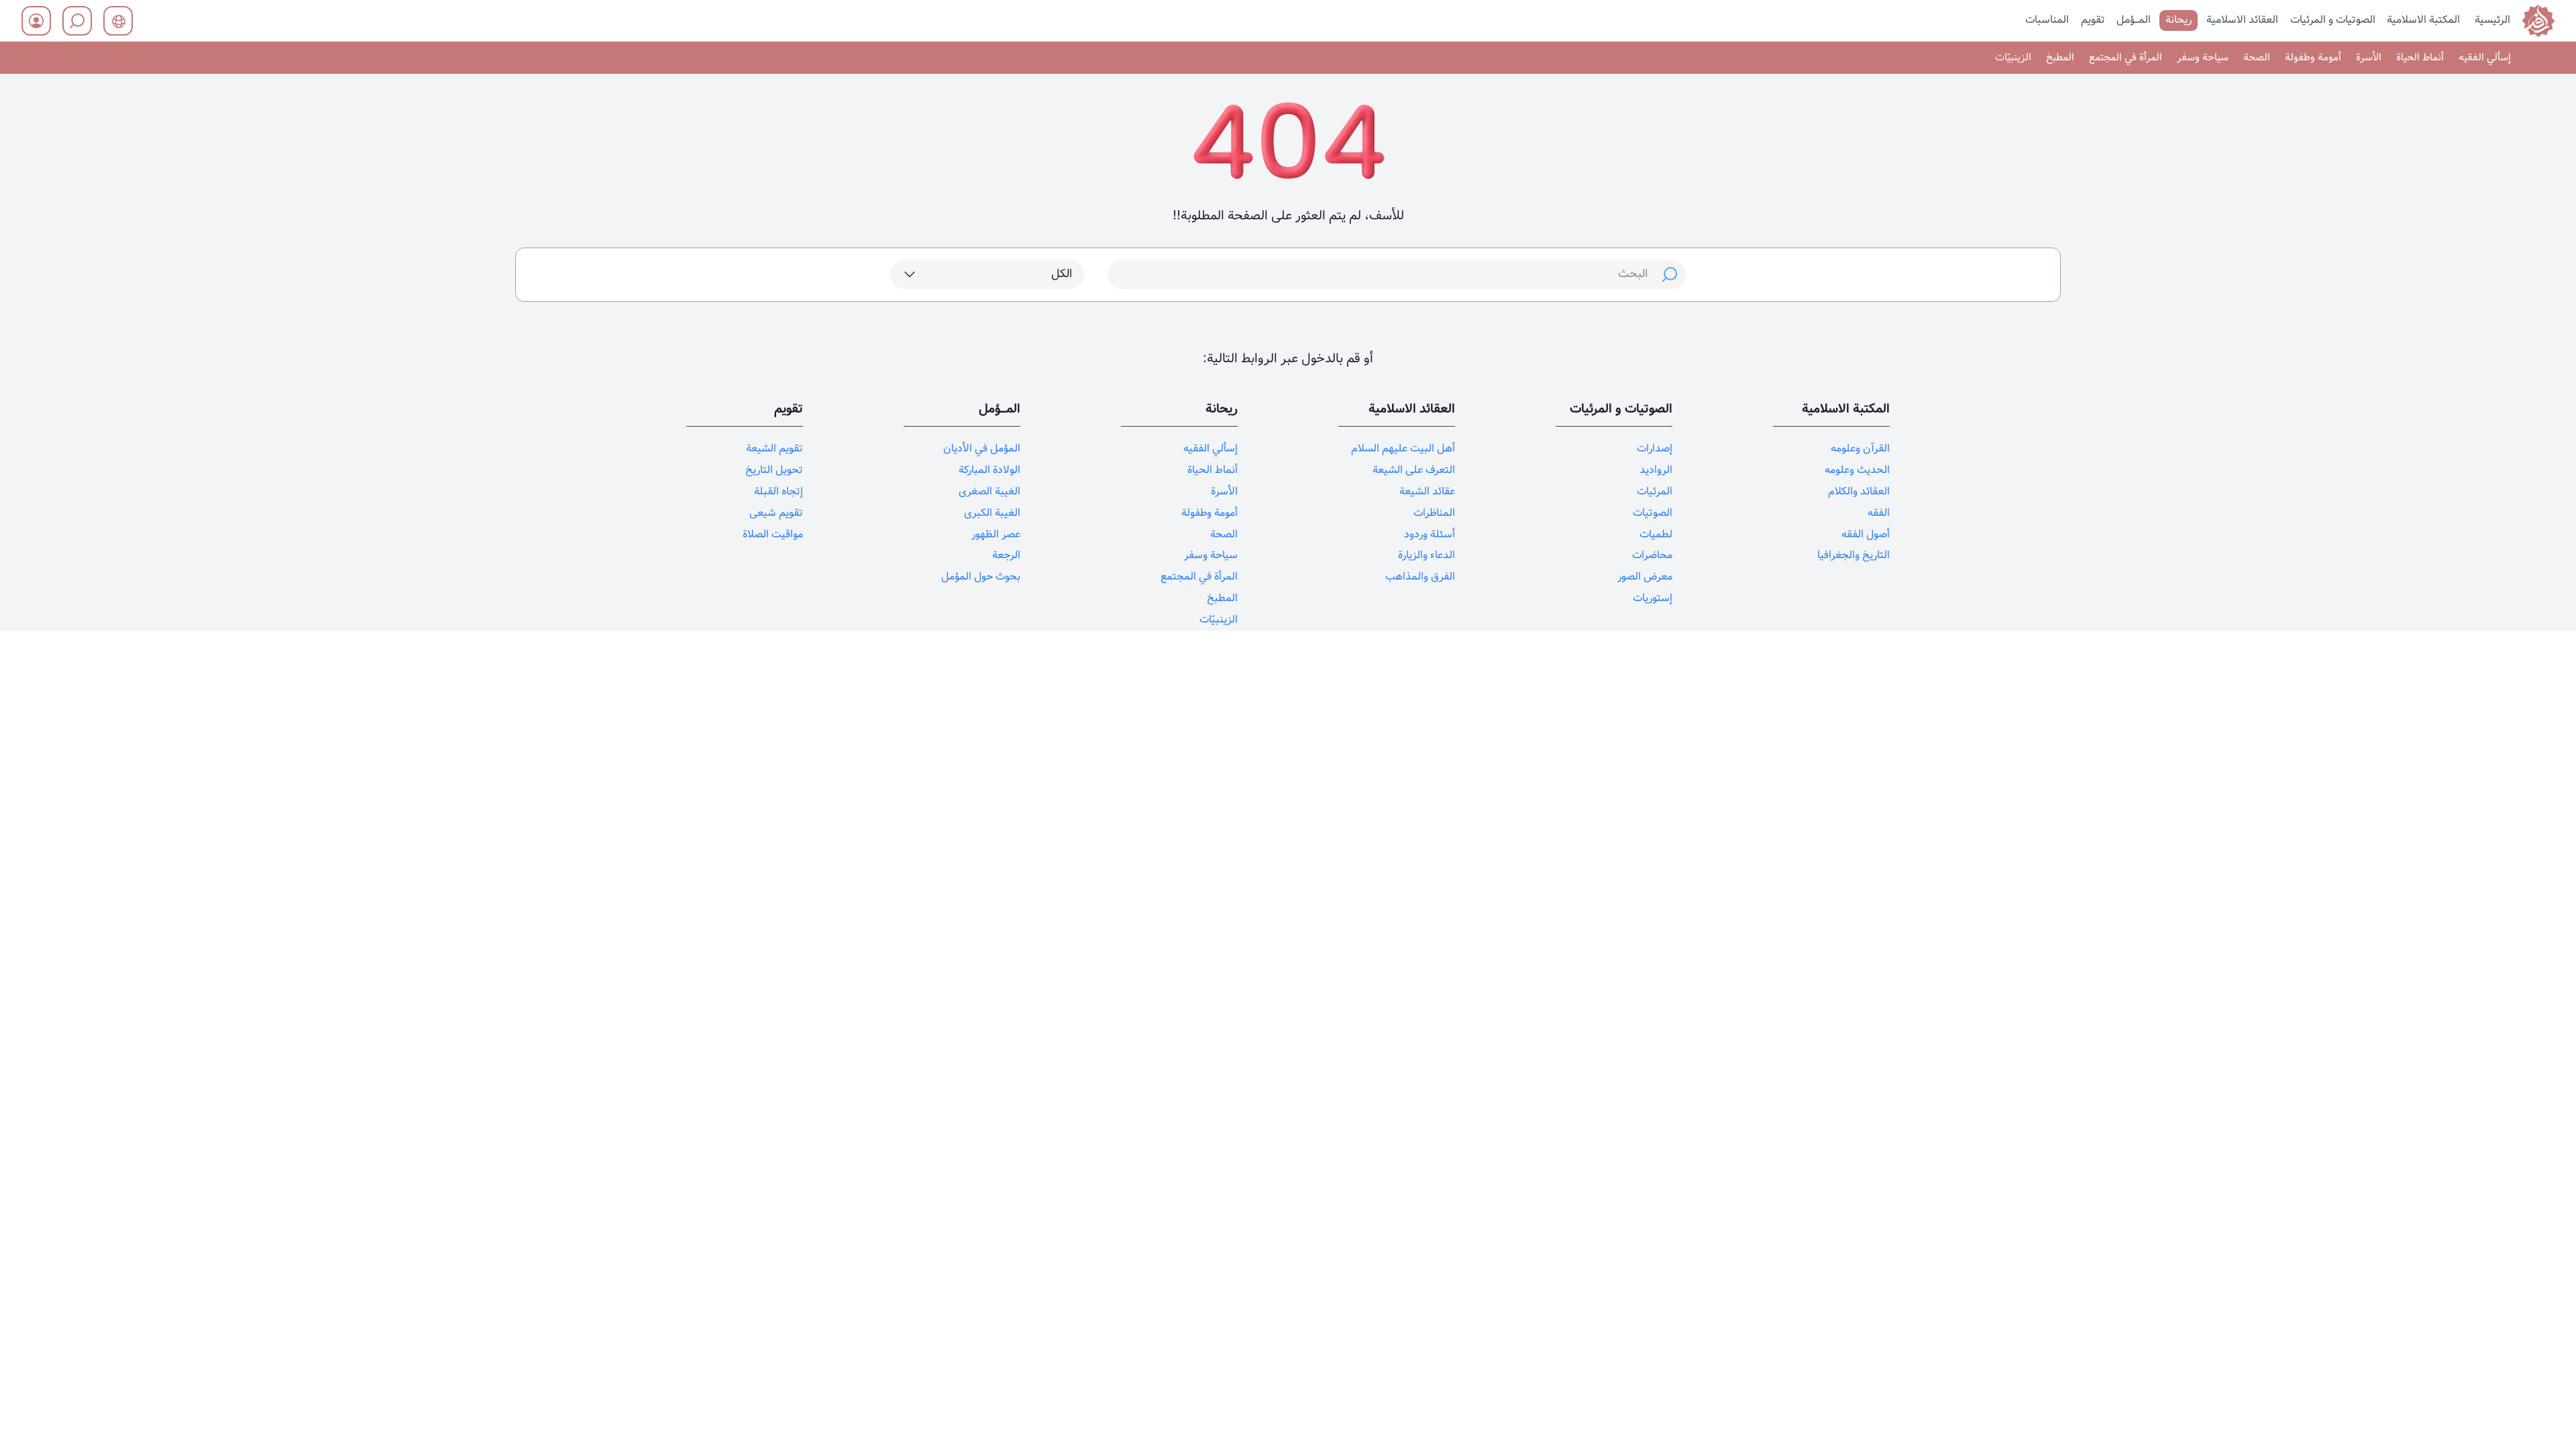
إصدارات (1655, 448)
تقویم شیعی (776, 513)
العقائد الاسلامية (2242, 20)
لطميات (1656, 534)
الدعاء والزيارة (1427, 555)
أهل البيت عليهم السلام (1403, 448)
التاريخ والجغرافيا (1854, 555)
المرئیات (1655, 491)
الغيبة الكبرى (992, 513)
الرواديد (1656, 470)
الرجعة (1006, 555)
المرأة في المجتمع (2126, 58)
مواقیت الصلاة (773, 534)
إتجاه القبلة (779, 491)
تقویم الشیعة (774, 448)
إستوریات (1653, 598)
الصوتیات (1653, 513)
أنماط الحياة (2420, 58)
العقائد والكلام (1859, 491)
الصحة (2257, 58)
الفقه (1879, 513)
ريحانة (2179, 20)
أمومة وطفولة (2313, 58)
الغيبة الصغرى (989, 491)
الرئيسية (2492, 20)
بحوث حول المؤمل (981, 577)
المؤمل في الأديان (982, 448)
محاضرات (1652, 555)
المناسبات (2047, 20)
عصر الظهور (996, 534)
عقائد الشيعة (1427, 491)
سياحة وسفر (2203, 58)
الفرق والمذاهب (1420, 577)
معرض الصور (1645, 577)
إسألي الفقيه (2485, 58)
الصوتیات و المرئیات (2333, 20)
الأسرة (2369, 58)
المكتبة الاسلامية (2423, 20)
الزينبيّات (2013, 58)
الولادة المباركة (989, 470)
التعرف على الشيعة (1414, 470)
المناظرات (1434, 513)
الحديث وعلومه (1857, 470)
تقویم (2093, 20)
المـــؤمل (2134, 20)
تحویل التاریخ (774, 470)
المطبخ (2060, 58)
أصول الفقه (1866, 534)
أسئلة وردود (1430, 534)
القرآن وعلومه (1860, 448)
